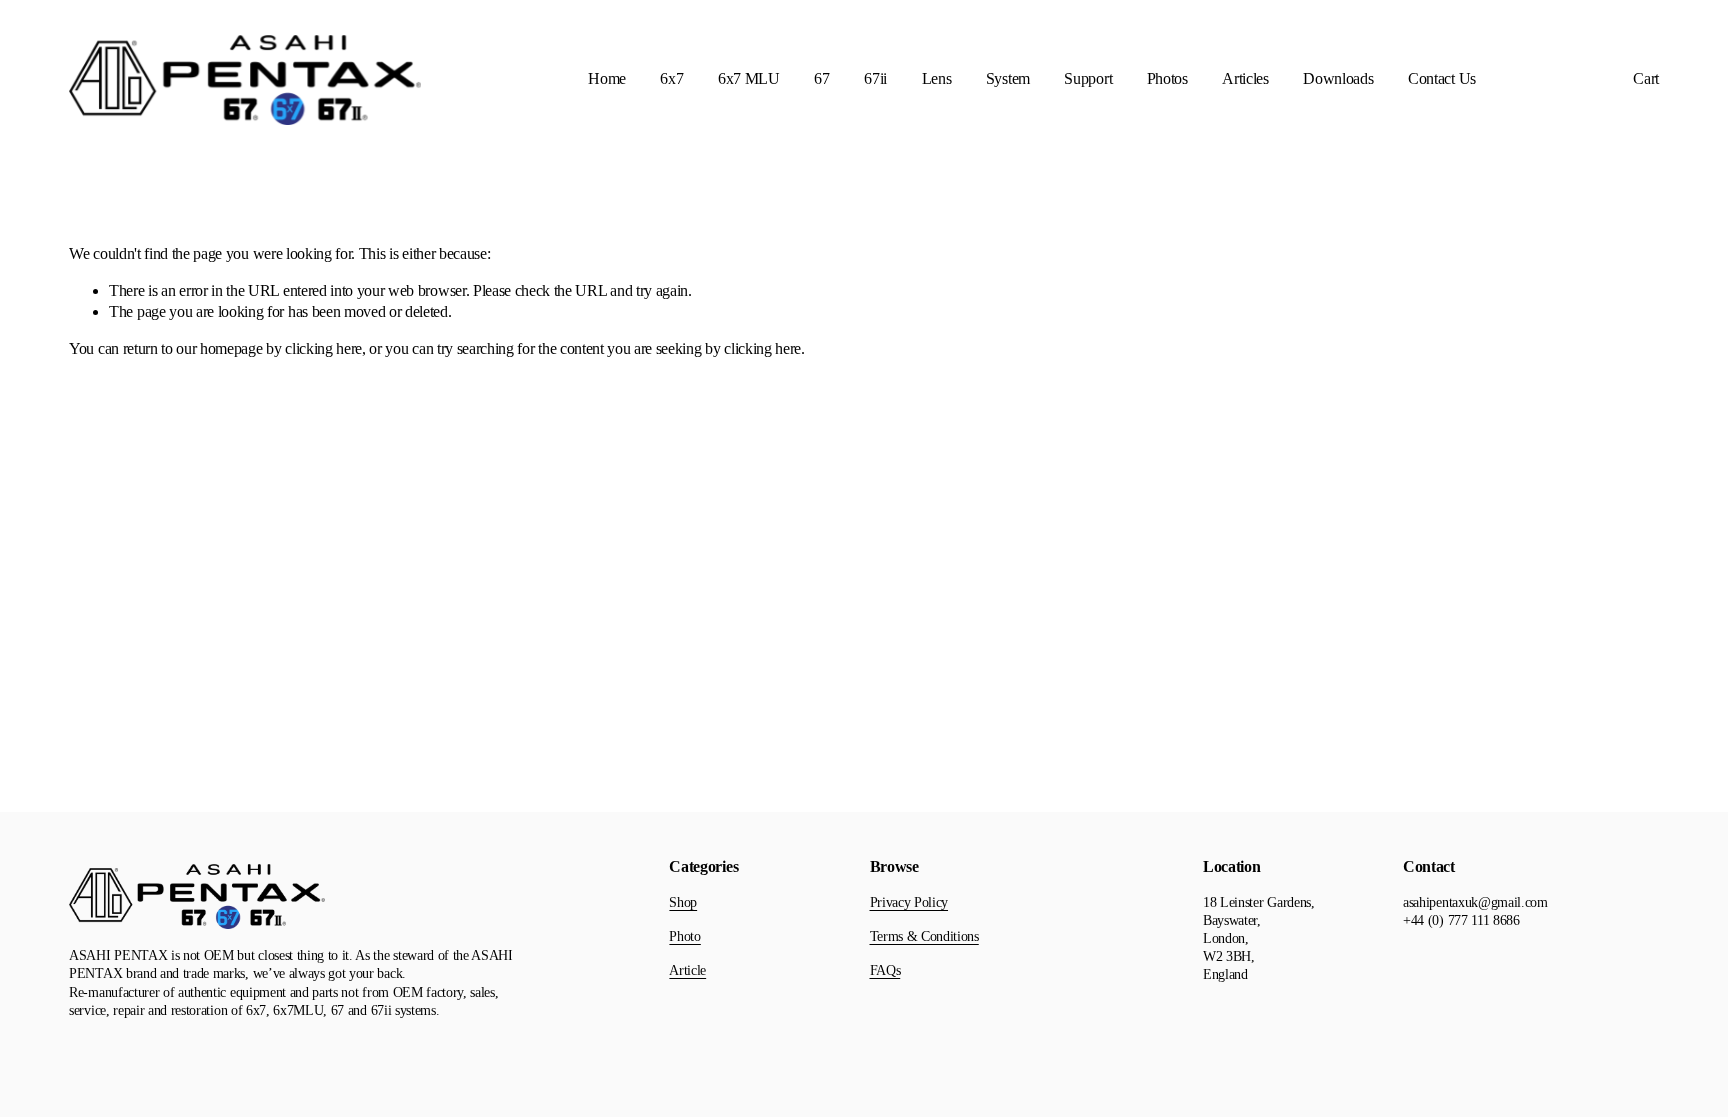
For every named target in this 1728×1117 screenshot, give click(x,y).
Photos (1167, 78)
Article (687, 970)
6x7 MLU (749, 78)
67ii (875, 78)
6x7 (671, 78)
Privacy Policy (909, 902)
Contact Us (1442, 78)
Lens (937, 78)
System (1008, 78)
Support (1088, 78)
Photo (684, 936)
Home (607, 78)
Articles (1245, 78)
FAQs (885, 970)
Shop (683, 902)
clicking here (323, 348)
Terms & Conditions (924, 936)
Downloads (1338, 78)
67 (821, 78)
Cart (1646, 78)
